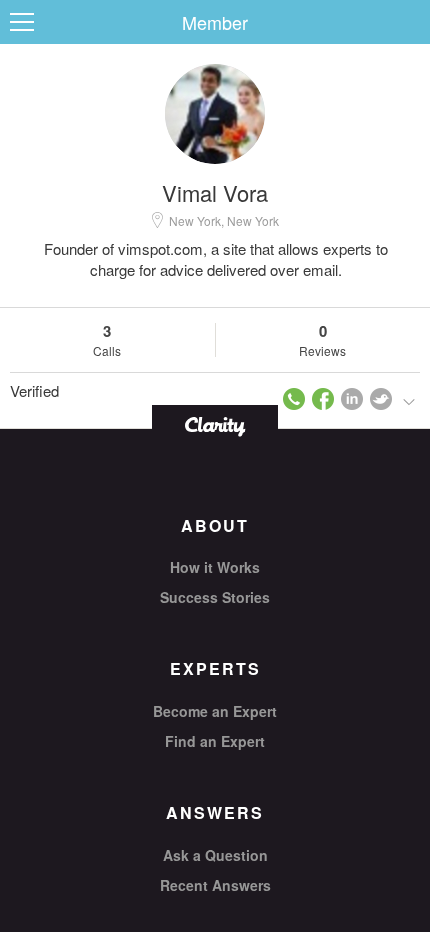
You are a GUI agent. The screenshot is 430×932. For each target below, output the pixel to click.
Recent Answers (215, 885)
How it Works (215, 567)
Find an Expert (215, 741)
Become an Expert (215, 711)
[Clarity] (215, 424)
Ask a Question (215, 855)
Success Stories (215, 597)
